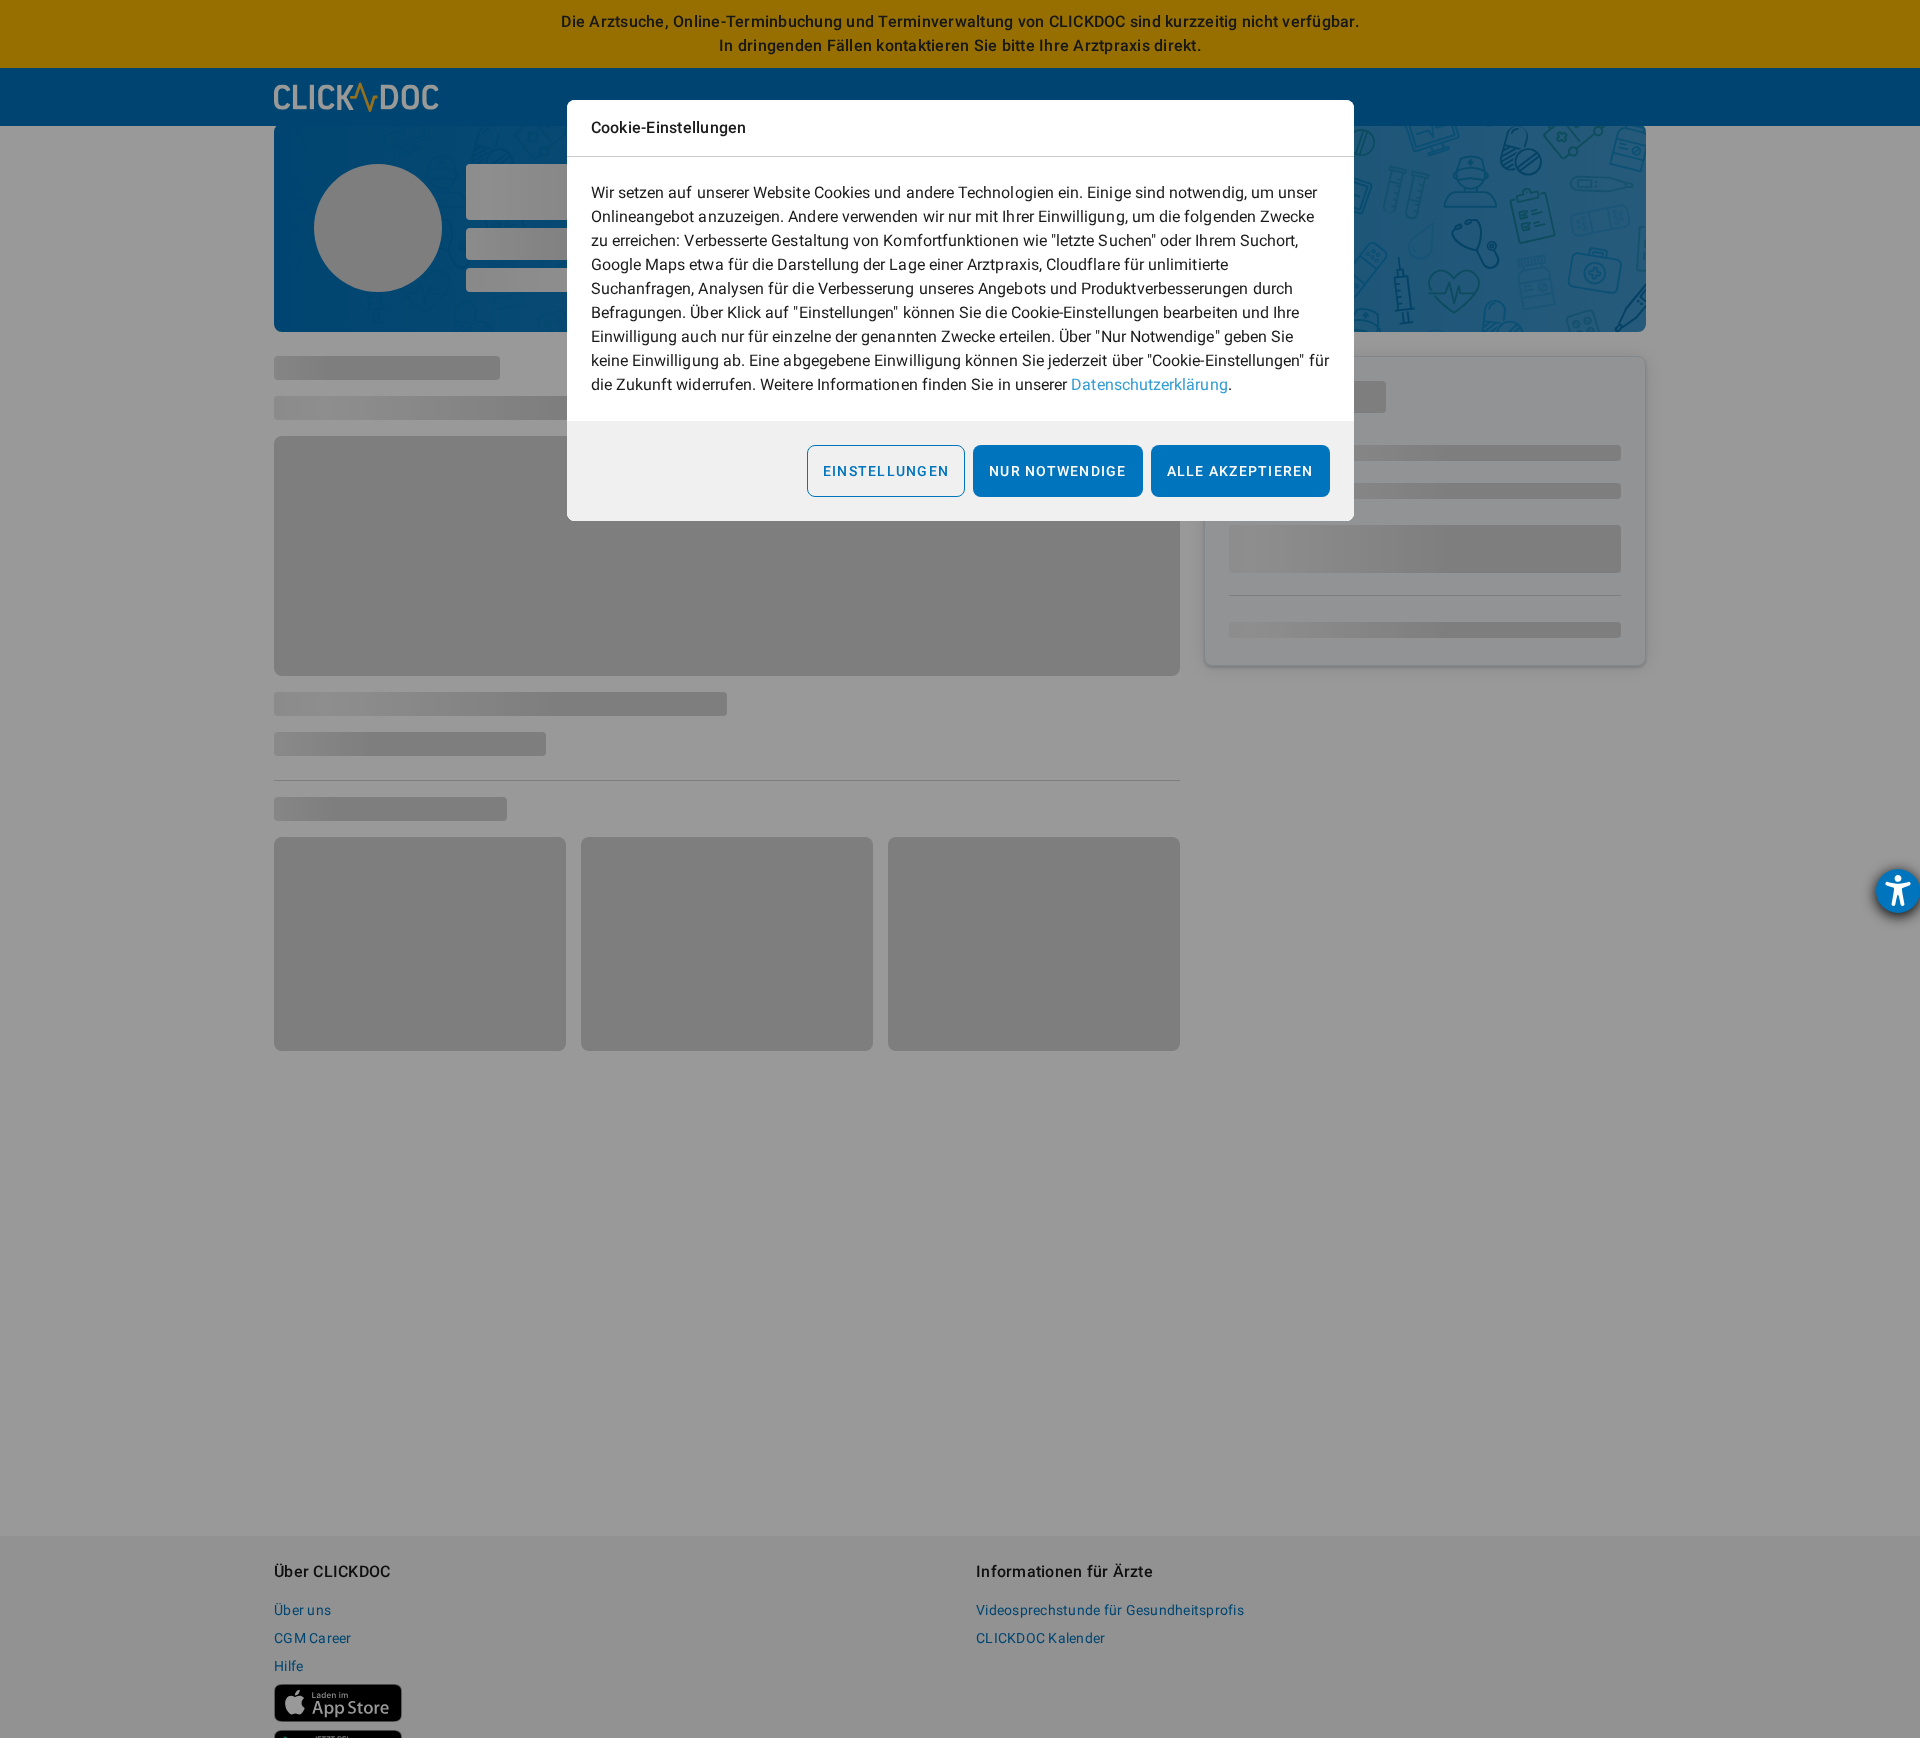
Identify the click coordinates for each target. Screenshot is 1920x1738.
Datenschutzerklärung (1149, 384)
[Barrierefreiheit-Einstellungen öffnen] (1898, 891)
